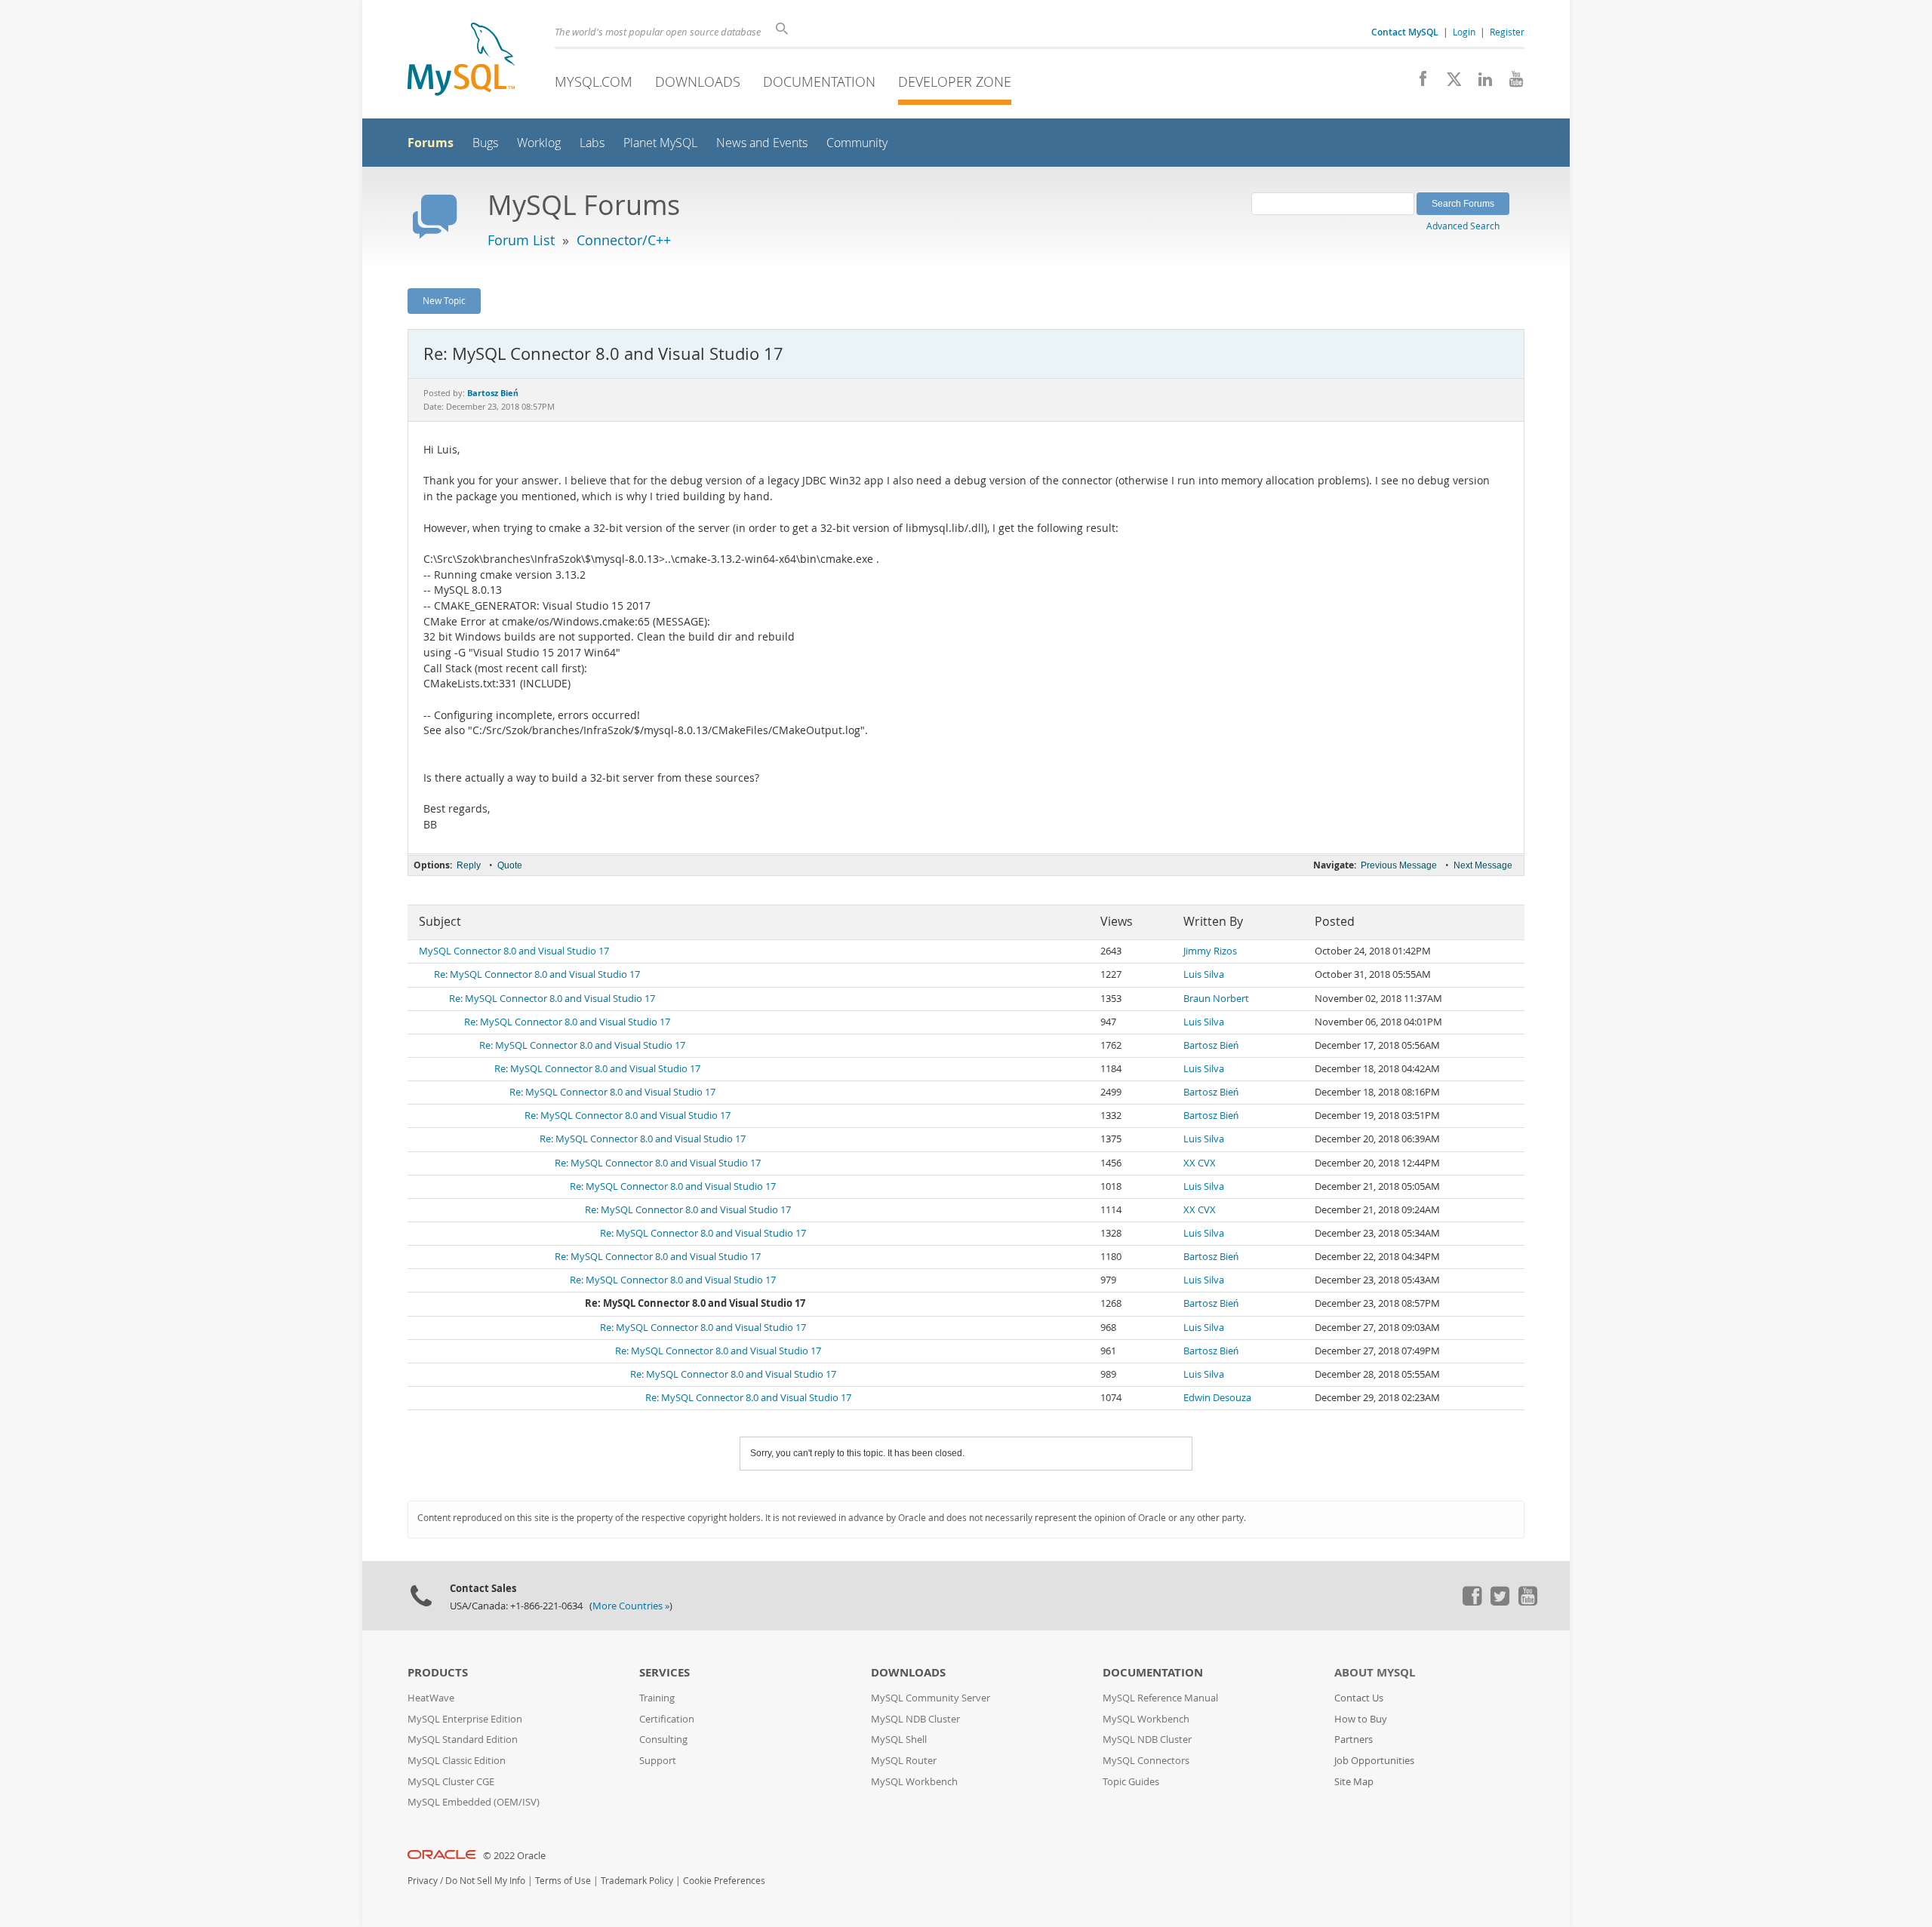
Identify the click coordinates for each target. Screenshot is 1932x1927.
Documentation (819, 81)
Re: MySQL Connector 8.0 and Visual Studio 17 (537, 974)
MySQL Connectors (1146, 1761)
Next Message (1483, 865)
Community (857, 143)
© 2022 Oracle (514, 1856)
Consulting (663, 1740)
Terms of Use (563, 1881)
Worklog (539, 143)
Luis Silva (1204, 974)
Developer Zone (955, 81)
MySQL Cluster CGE (451, 1782)
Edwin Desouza (1217, 1398)
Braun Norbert (1216, 999)
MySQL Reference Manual (1160, 1698)
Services (665, 1672)
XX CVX (1200, 1163)
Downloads (698, 81)
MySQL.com (594, 81)
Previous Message (1399, 865)
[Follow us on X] (1449, 83)
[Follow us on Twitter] (1500, 1602)
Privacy (423, 1881)
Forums (431, 143)
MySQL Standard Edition (463, 1740)
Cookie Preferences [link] (724, 1881)
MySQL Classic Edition (457, 1761)
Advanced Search (1463, 226)
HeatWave (431, 1698)
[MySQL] (461, 61)
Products (438, 1672)
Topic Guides (1131, 1782)
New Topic (444, 300)
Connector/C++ (624, 240)
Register (1507, 32)
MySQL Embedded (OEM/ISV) (474, 1802)
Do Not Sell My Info (485, 1881)
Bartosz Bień (1211, 1045)
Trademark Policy (637, 1881)
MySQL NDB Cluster (915, 1719)
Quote (510, 865)
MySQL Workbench (914, 1782)
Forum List (521, 240)
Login (1464, 32)
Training (657, 1698)
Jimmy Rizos (1210, 951)
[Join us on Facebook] (1418, 83)
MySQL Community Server (931, 1698)
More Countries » (631, 1606)
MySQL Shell (899, 1740)
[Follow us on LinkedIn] (1480, 83)
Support (658, 1761)
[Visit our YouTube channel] (1511, 83)
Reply (469, 865)
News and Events (762, 143)
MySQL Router (904, 1761)
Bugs (485, 143)
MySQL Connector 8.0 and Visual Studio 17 (514, 951)
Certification (667, 1719)
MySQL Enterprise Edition (465, 1719)
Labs (592, 143)
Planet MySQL (660, 143)
